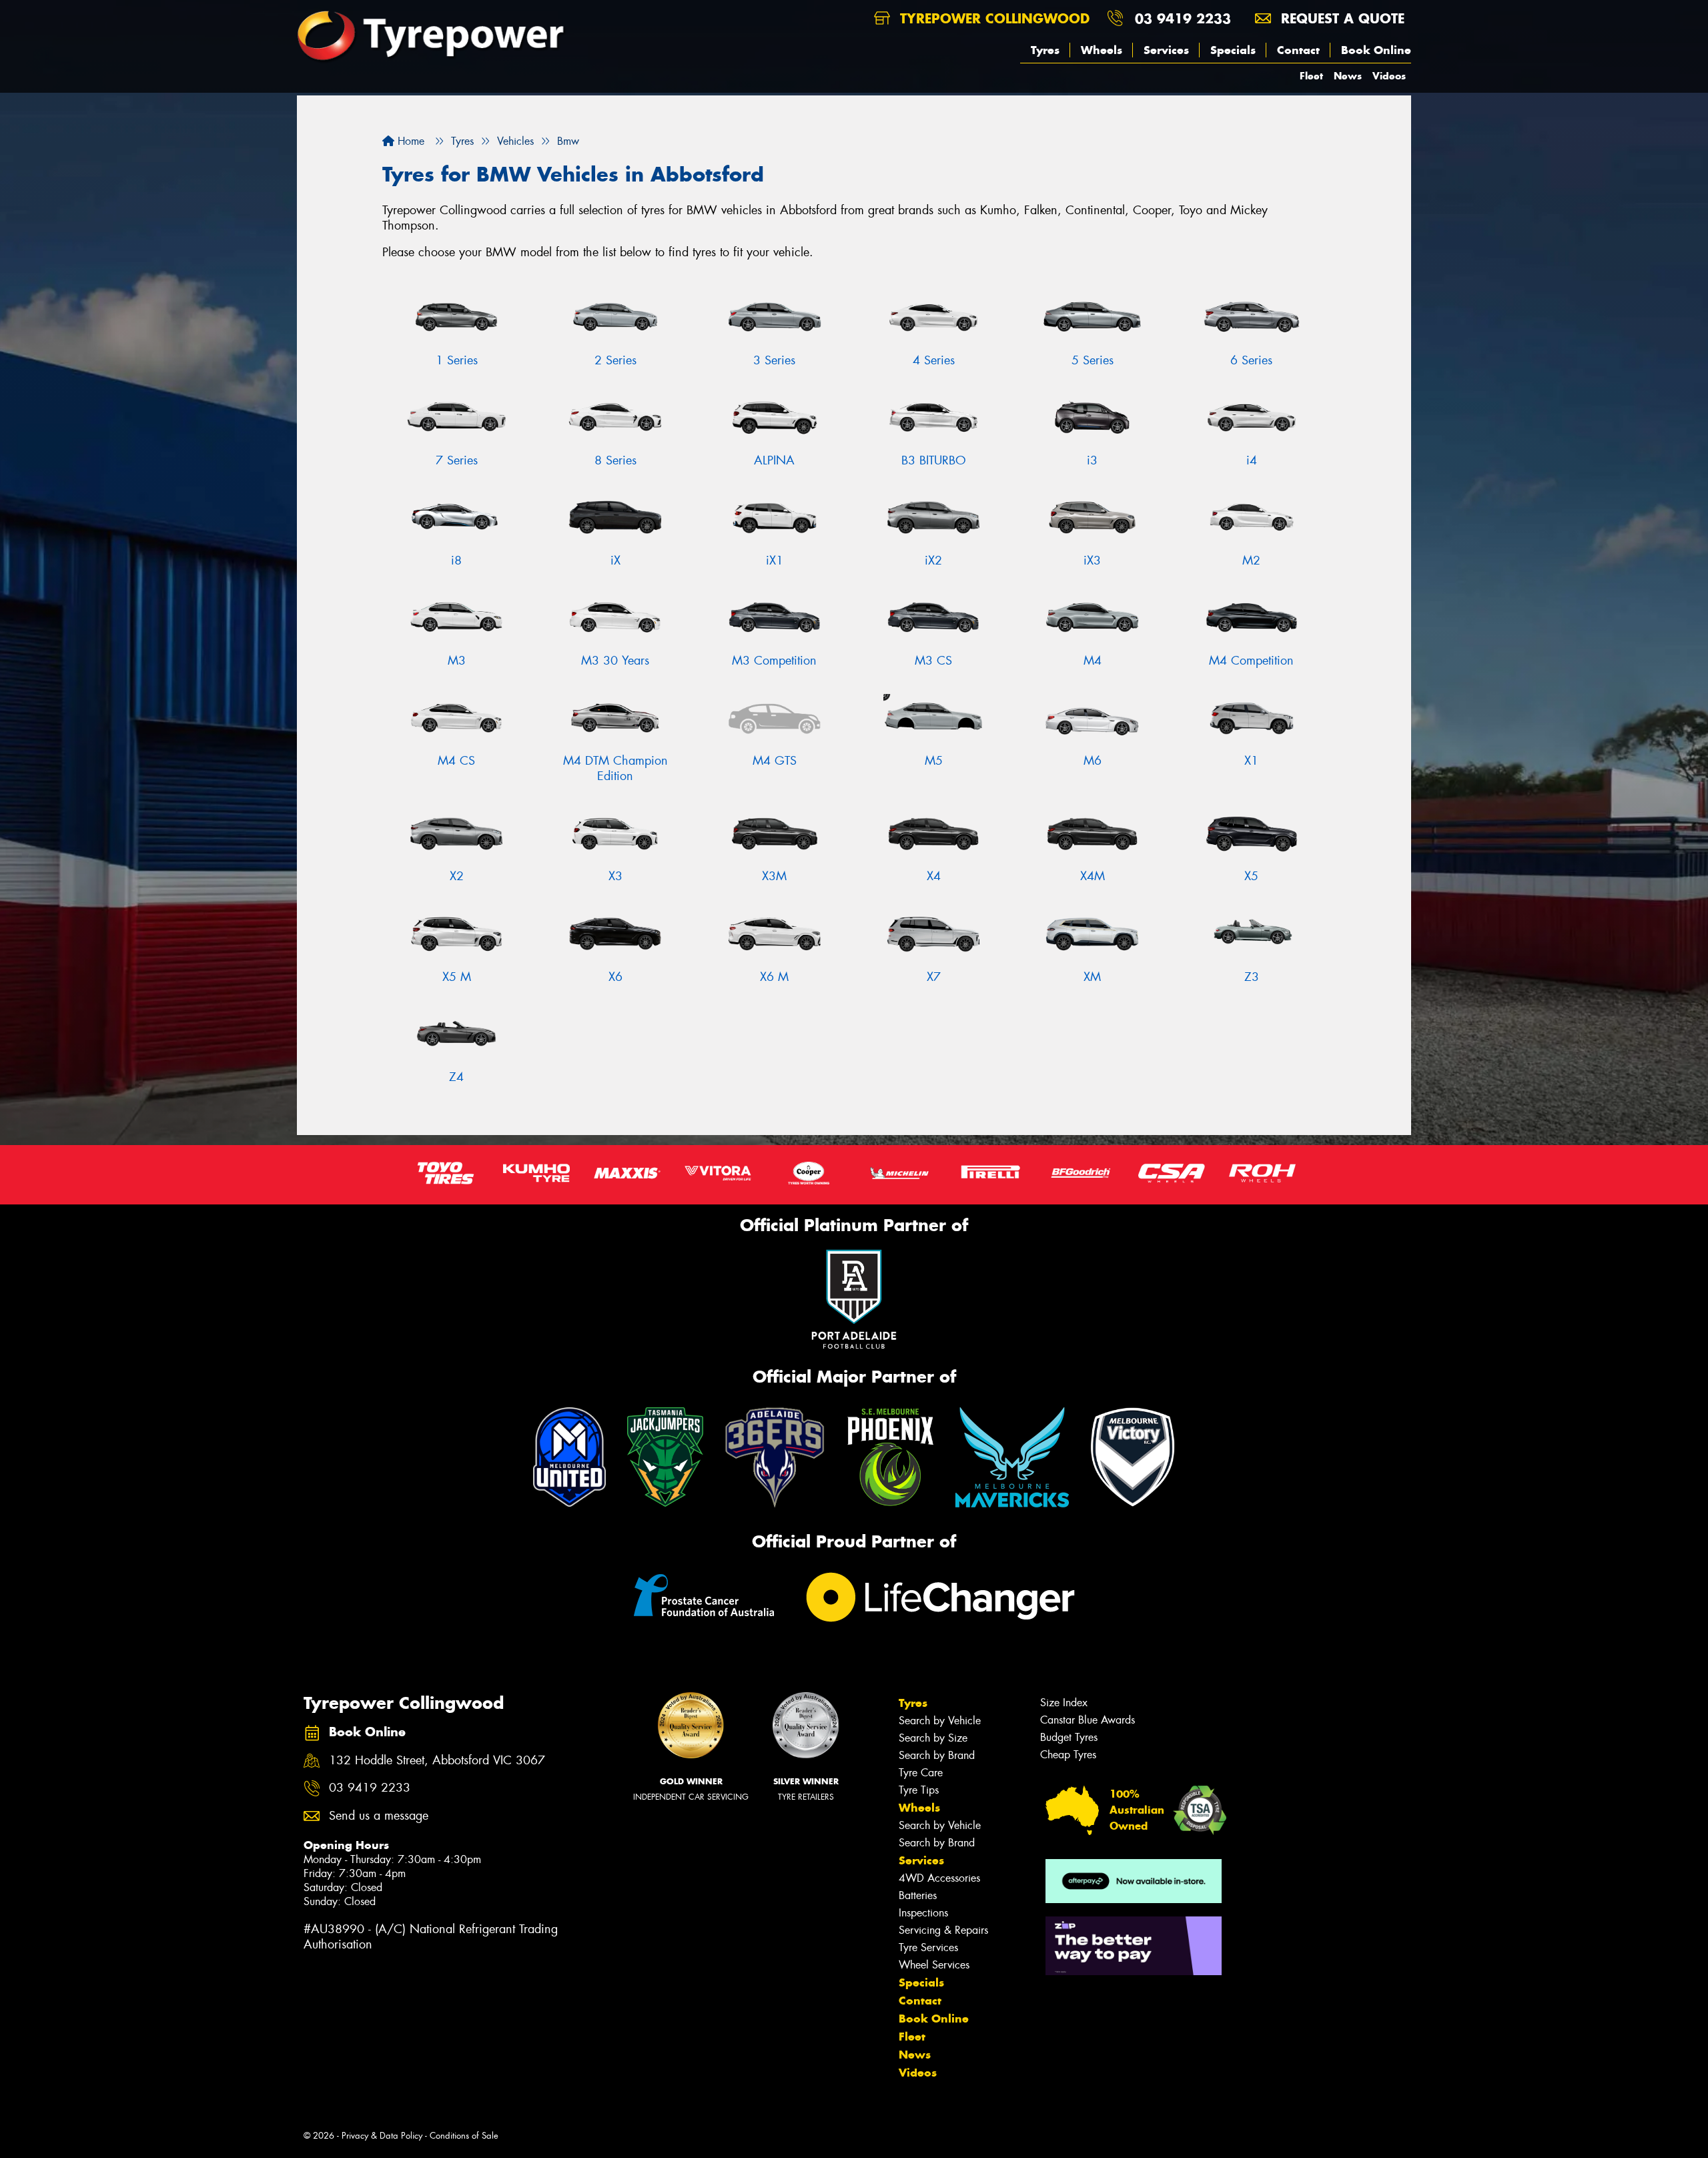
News (1348, 76)
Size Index (1064, 1703)
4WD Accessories (939, 1878)
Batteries (918, 1895)
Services (1166, 50)
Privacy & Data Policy (382, 2136)
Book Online (1376, 50)
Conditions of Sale (464, 2136)
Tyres (1045, 50)
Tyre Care (921, 1773)
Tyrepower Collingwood (992, 18)
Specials (1233, 50)
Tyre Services (928, 1947)
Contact (1298, 50)
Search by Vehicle (940, 1721)
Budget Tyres (1069, 1737)
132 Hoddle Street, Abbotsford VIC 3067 (437, 1761)
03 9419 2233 (1183, 18)
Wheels (1102, 50)
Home (409, 141)
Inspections (923, 1913)
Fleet (1311, 76)
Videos (1389, 76)
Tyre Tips (919, 1790)
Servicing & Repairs (943, 1930)
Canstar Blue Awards (1088, 1720)
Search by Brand (937, 1755)
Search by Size (933, 1738)
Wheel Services (934, 1965)
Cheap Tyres (1068, 1755)
